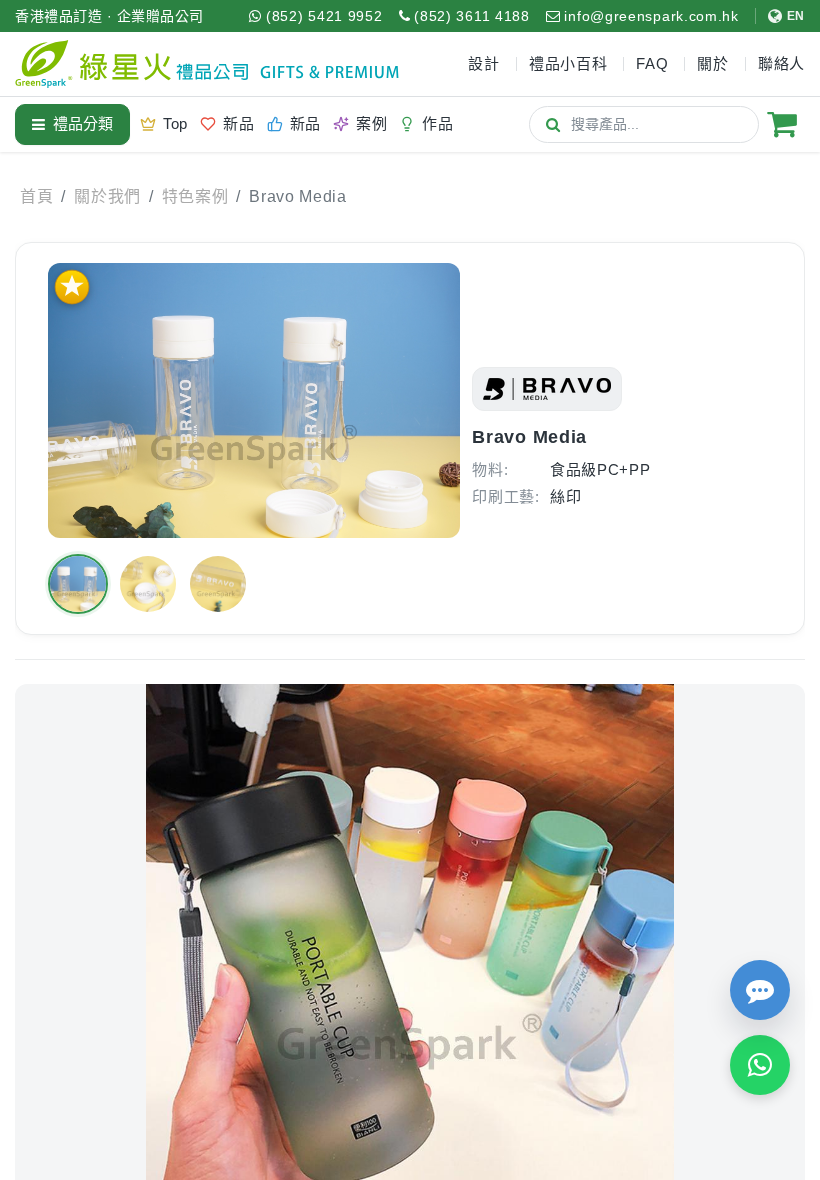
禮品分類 (83, 123)
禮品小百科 (568, 63)
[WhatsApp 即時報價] (760, 1065)
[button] (78, 584)
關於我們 (107, 196)
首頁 (36, 196)
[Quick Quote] (760, 990)
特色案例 (195, 196)
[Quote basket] (782, 124)
